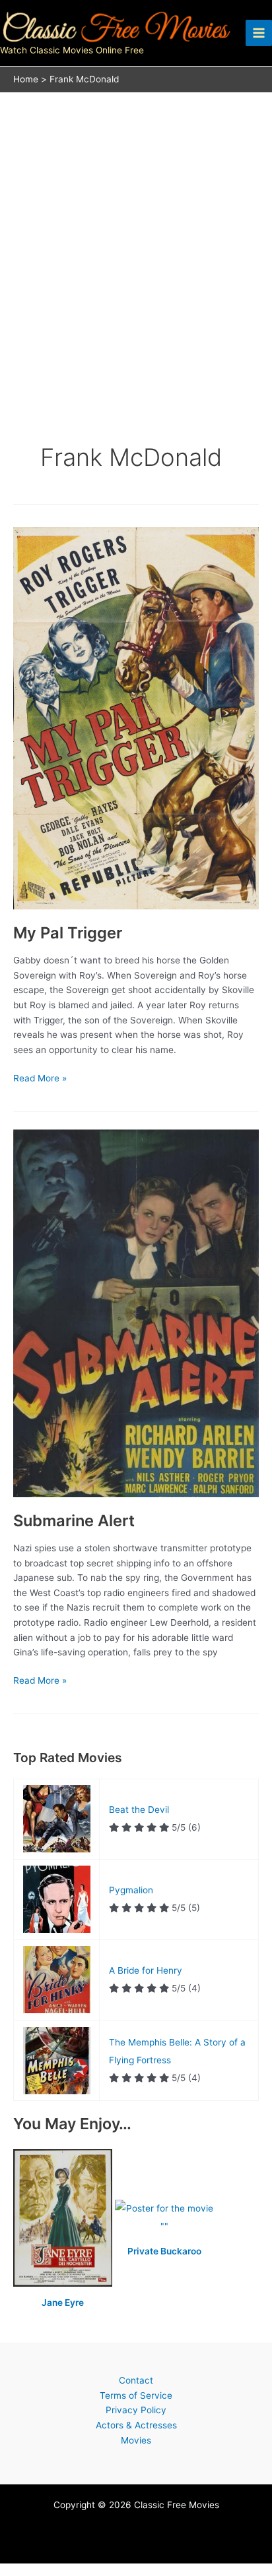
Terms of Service (136, 2395)
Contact (136, 2380)
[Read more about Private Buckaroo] (164, 2218)
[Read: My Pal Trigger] (136, 718)
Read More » (40, 1079)
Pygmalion (131, 1890)
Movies (136, 2440)
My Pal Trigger (68, 933)
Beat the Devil (139, 1810)
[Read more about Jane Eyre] (64, 2218)
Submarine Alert (74, 1521)
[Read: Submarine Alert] (136, 1313)
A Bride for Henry (146, 1970)
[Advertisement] (136, 235)
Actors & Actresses (136, 2425)
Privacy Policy (136, 2410)
